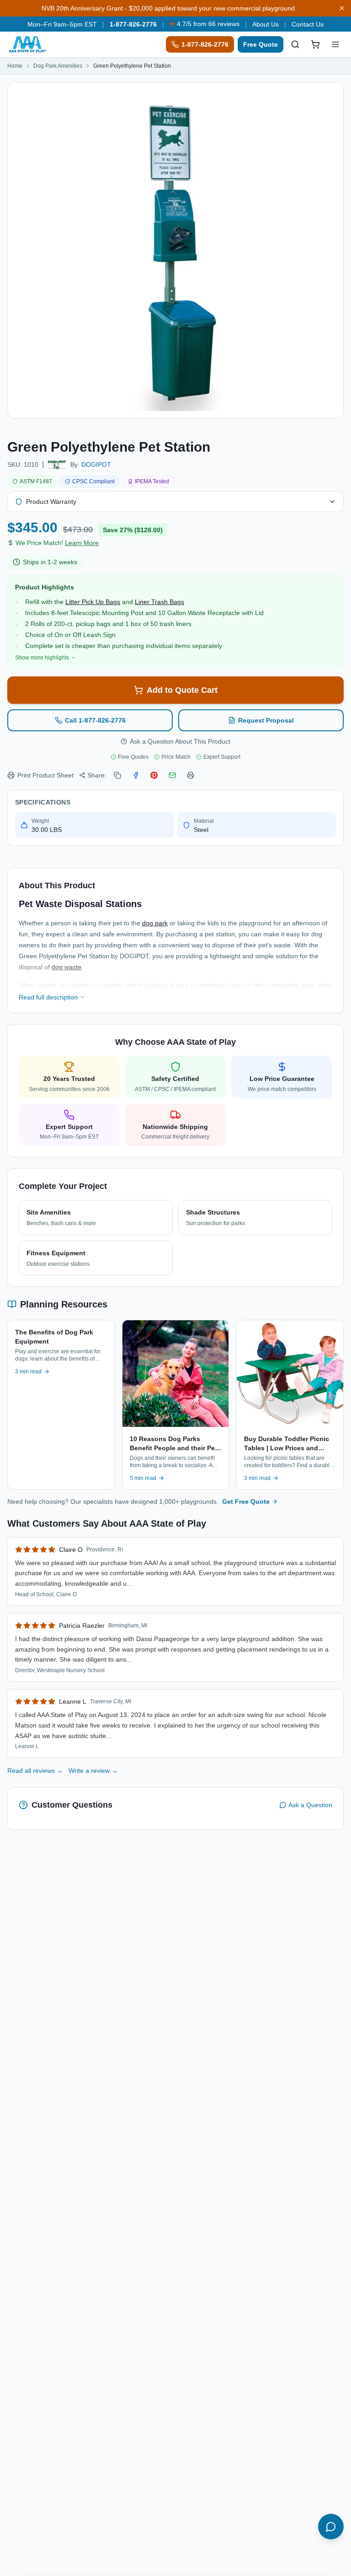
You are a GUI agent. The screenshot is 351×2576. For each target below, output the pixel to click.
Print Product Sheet (45, 775)
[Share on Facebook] (136, 775)
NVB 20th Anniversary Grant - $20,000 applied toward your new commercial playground (168, 8)
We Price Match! (57, 543)
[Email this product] (172, 775)
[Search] (295, 44)
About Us (266, 24)
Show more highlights (42, 658)
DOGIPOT (96, 464)
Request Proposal (266, 720)
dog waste (66, 967)
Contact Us (308, 24)
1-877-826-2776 (133, 24)
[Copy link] (117, 775)
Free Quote (261, 44)
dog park (155, 923)
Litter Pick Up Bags (93, 602)
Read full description (48, 997)
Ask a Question (310, 1805)
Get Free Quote (246, 1501)
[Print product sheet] (191, 775)
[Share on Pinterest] (154, 775)
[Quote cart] (315, 44)
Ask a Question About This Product (180, 741)
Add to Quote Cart (182, 690)
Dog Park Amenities (58, 66)
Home (15, 66)
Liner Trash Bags (160, 602)
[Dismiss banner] (342, 8)
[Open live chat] (331, 2527)
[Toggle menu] (335, 44)
